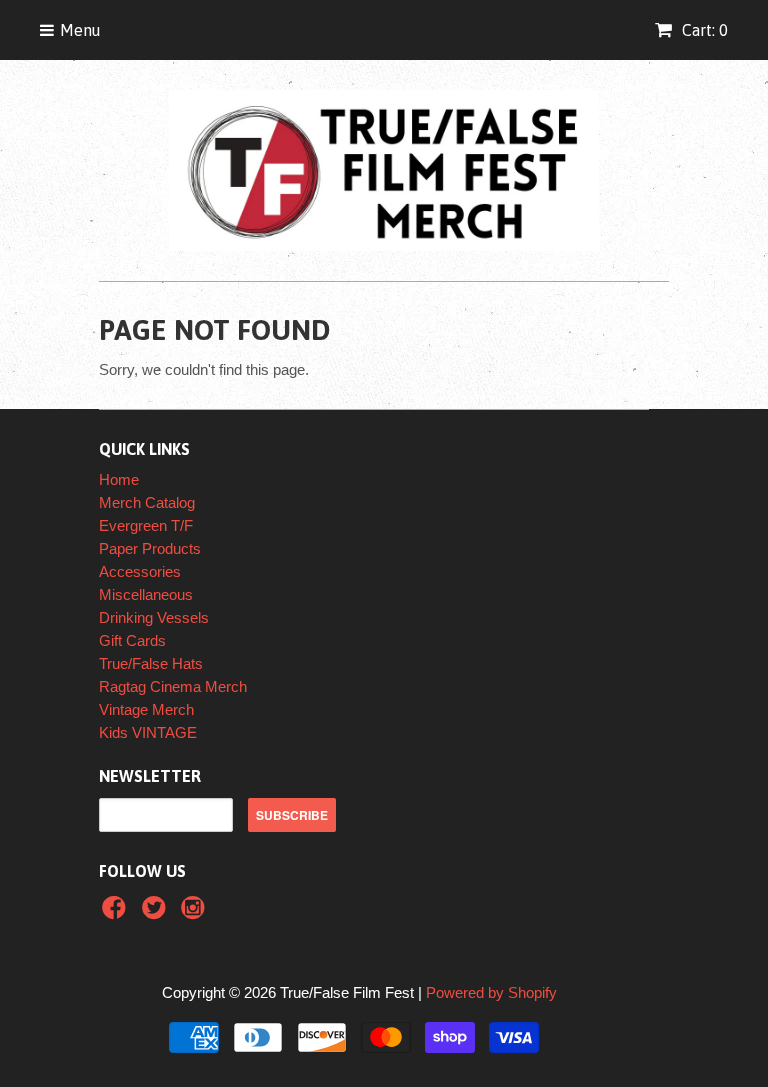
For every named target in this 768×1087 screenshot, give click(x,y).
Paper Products (150, 548)
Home (119, 479)
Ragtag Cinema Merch (173, 686)
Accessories (140, 571)
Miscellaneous (146, 594)
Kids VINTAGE (148, 732)
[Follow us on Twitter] (157, 913)
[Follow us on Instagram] (196, 913)
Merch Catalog (147, 502)
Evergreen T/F (146, 525)
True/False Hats (151, 663)
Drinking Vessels (154, 617)
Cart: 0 (703, 30)
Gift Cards (132, 640)
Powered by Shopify (491, 992)
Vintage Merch (146, 709)
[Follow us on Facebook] (117, 913)
